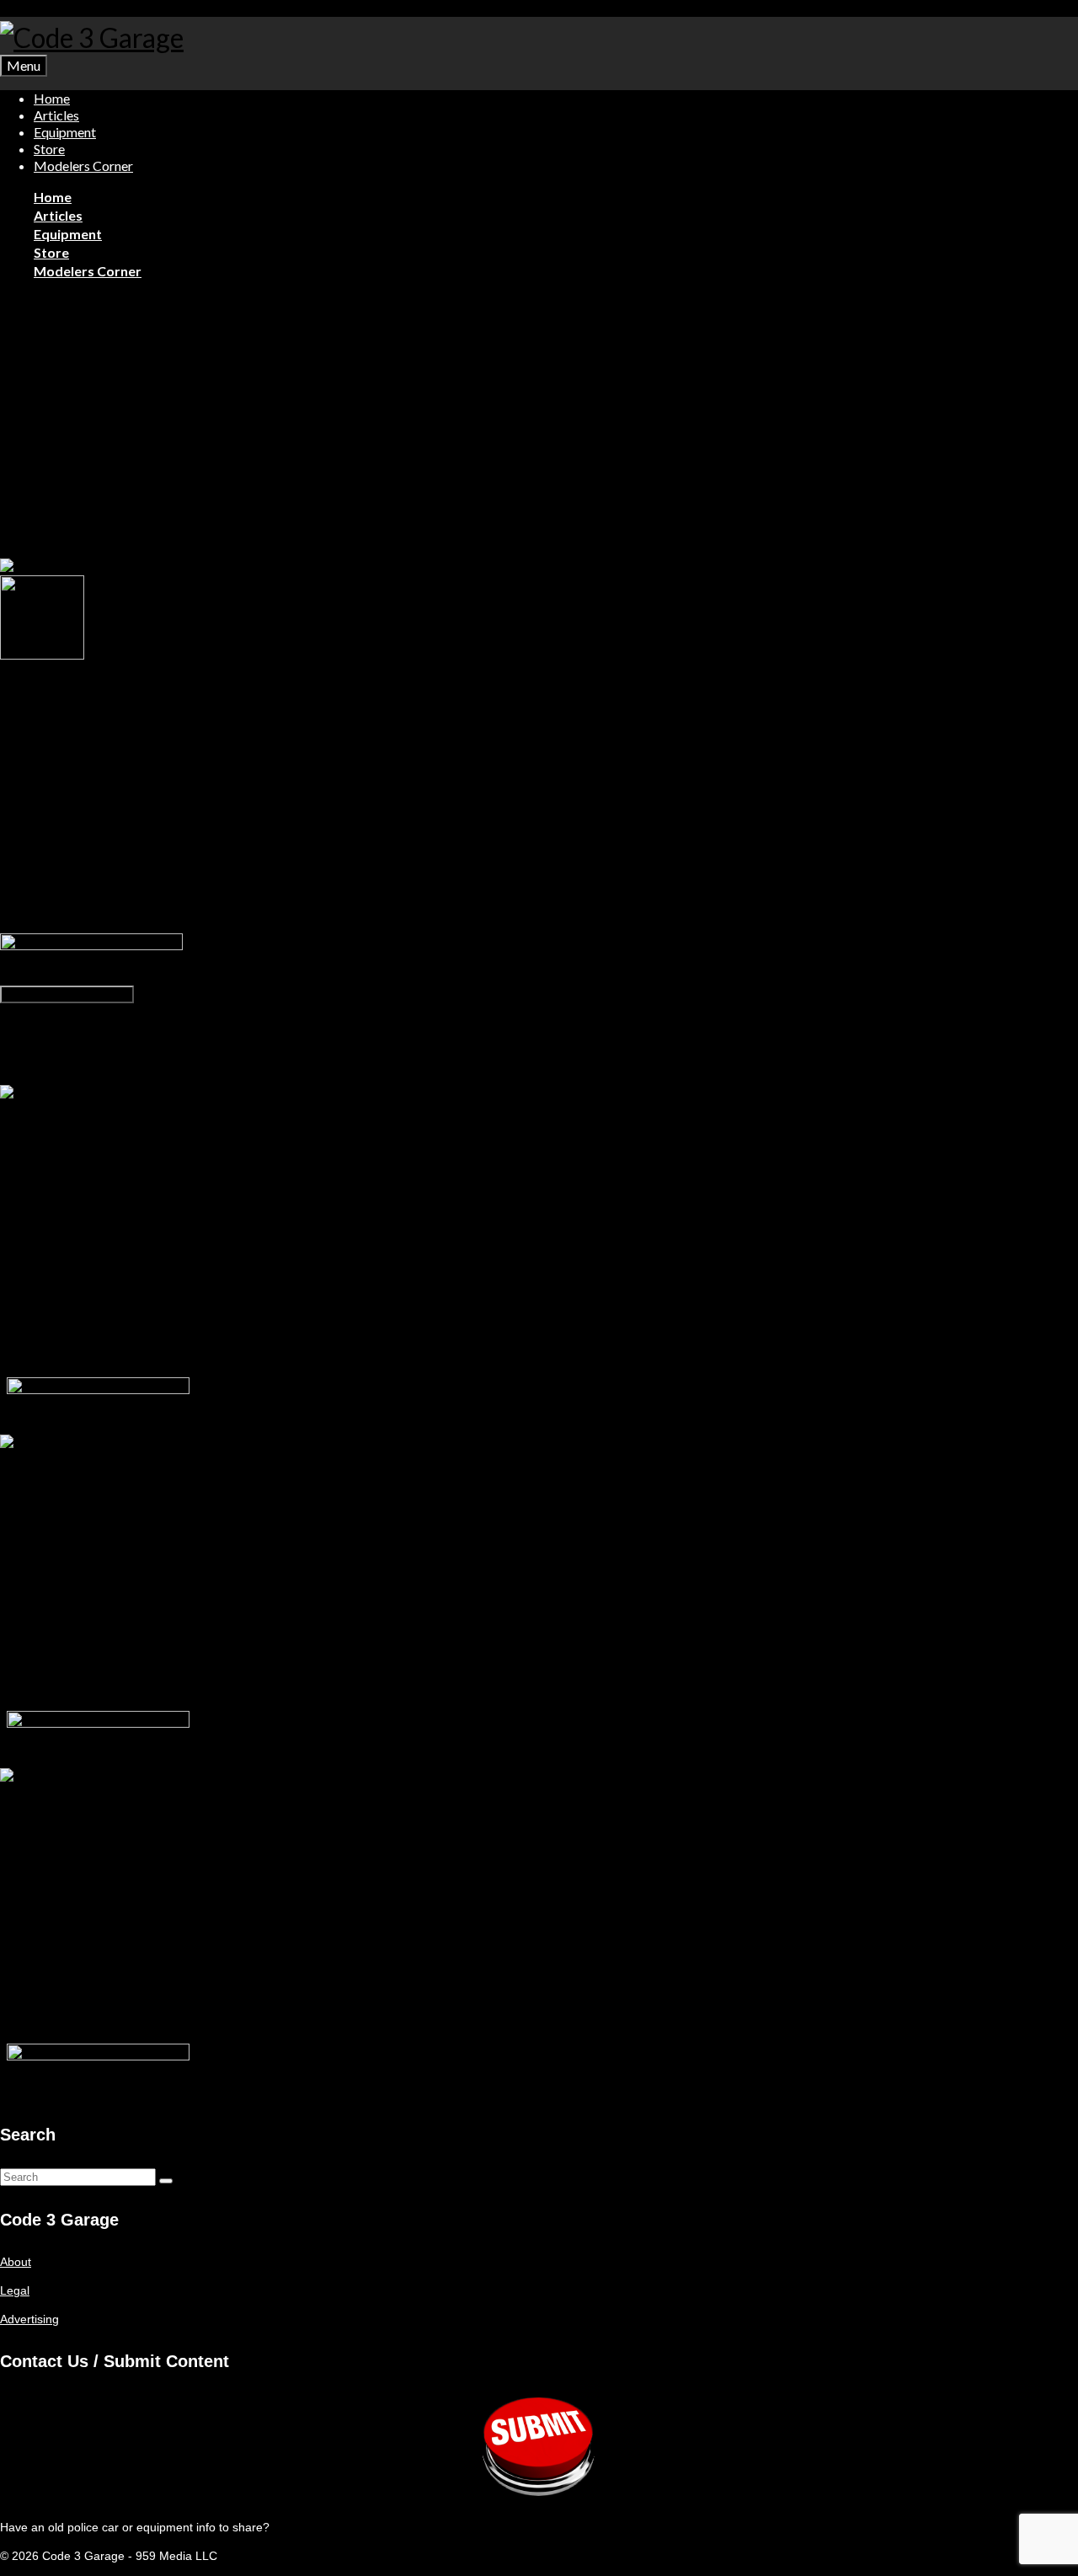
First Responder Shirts (103, 301)
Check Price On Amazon (67, 994)
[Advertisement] (539, 434)
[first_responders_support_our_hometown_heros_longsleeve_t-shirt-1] (42, 655)
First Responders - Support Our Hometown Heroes (340, 1012)
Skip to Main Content (56, 8)
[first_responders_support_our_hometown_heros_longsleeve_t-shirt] (186, 567)
